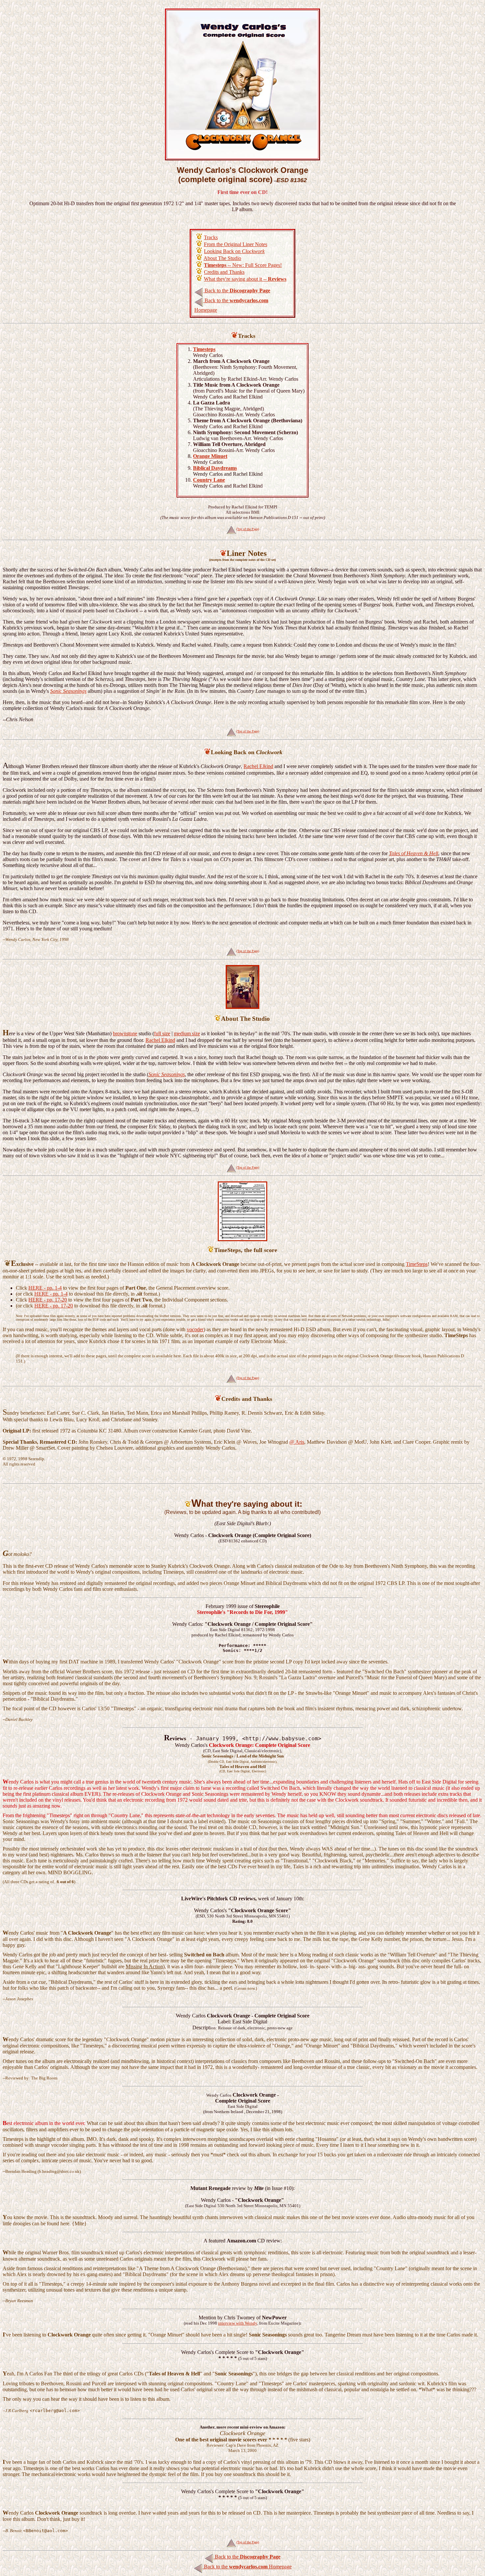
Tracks (211, 237)
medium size (187, 1033)
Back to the (237, 290)
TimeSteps (417, 1264)
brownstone (125, 1033)
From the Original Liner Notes (236, 244)
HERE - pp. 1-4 (45, 1288)
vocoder (195, 1329)
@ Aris (297, 1442)
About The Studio (222, 258)
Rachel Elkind (258, 766)
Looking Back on (234, 251)
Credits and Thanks (224, 272)
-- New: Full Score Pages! (243, 265)
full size (162, 1033)
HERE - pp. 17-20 (48, 1300)
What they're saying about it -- (245, 279)
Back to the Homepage (247, 2567)
